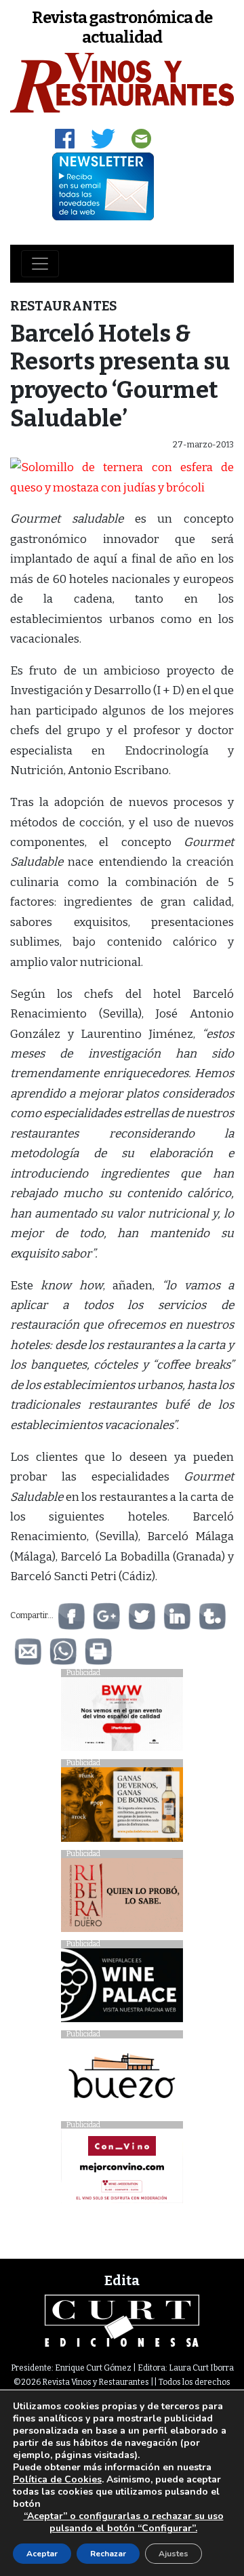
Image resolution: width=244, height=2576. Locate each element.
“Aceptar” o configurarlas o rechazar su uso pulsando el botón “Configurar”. (124, 2522)
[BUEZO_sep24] (122, 2079)
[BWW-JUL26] (122, 1717)
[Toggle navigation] (40, 264)
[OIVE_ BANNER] (122, 2170)
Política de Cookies (57, 2479)
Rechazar (108, 2554)
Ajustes (174, 2554)
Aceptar (42, 2554)
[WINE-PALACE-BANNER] (122, 1989)
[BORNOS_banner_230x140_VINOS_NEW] (122, 1808)
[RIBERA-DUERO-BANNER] (122, 1898)
